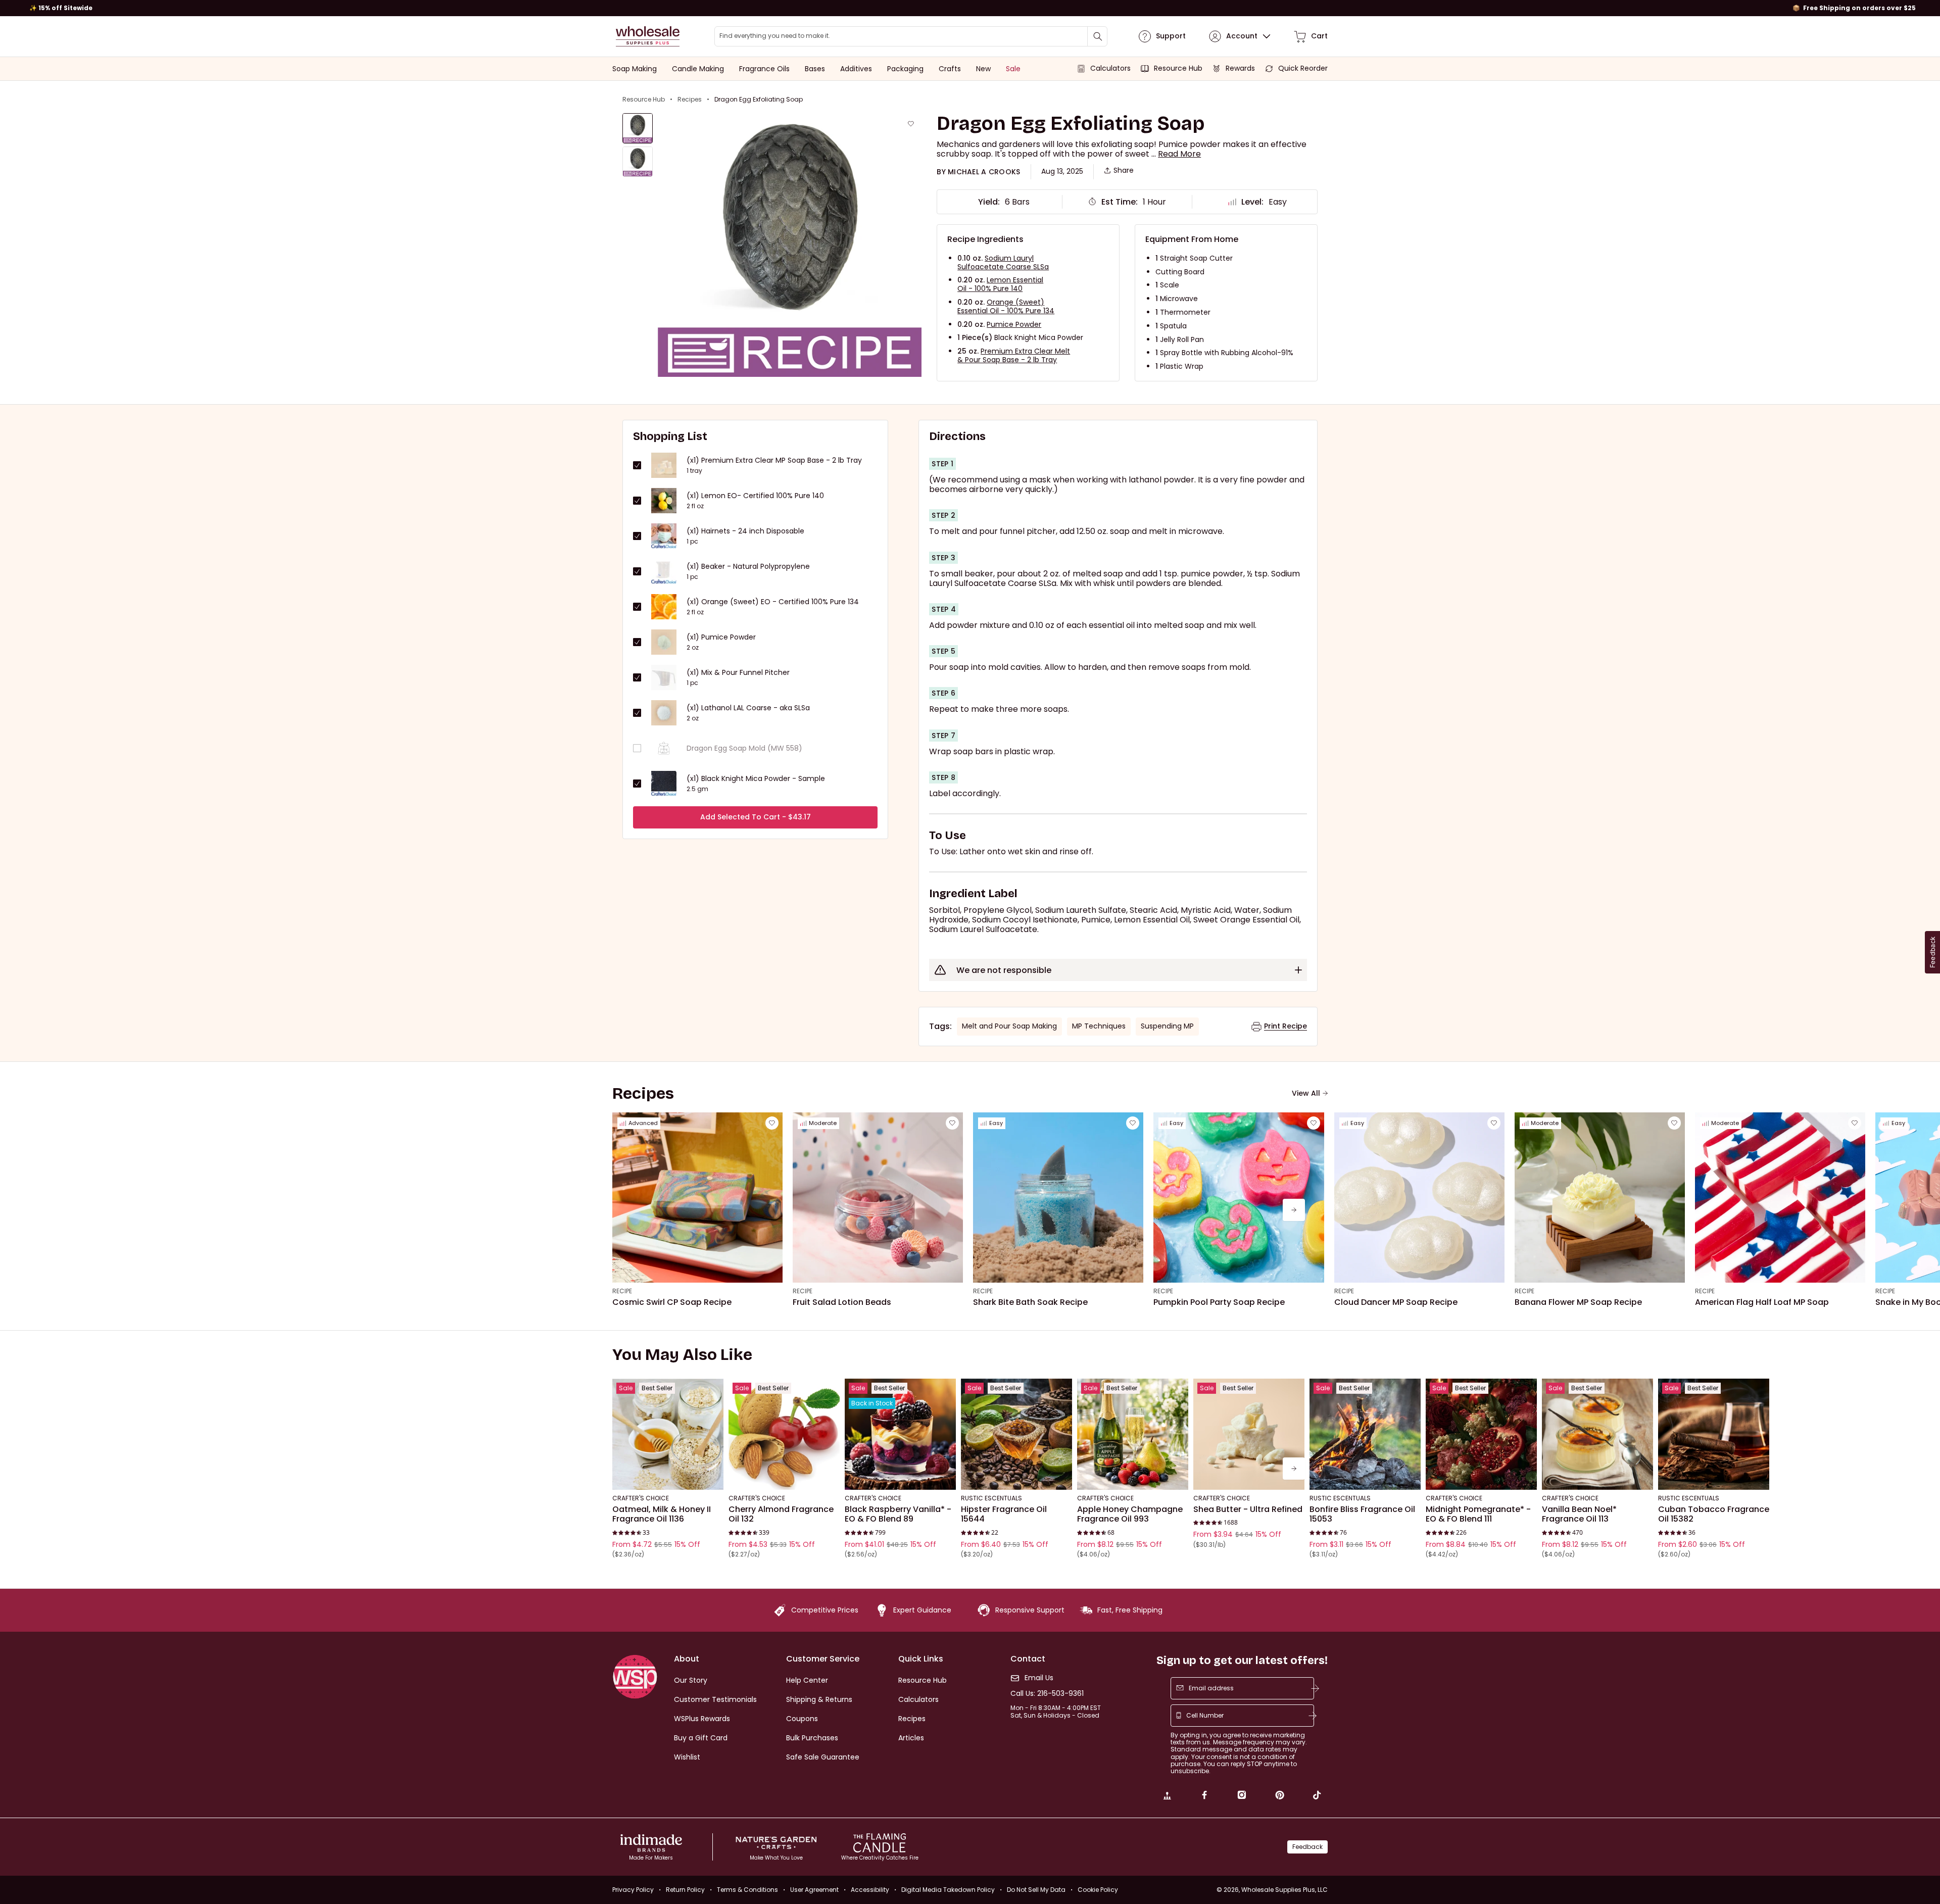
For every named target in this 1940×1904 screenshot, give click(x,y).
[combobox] (911, 36)
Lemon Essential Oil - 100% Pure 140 (1000, 284)
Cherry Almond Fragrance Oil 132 (781, 1514)
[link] (1167, 1796)
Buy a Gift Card (701, 1738)
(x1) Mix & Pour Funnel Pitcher (738, 673)
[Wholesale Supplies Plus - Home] (648, 36)
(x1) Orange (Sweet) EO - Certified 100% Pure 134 (773, 602)
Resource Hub (644, 100)
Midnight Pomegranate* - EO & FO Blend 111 (1478, 1514)
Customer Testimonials (715, 1699)
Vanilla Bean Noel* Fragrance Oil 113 (1579, 1514)
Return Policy (685, 1890)
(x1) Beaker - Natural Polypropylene (748, 567)
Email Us (1039, 1678)
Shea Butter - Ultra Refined (1248, 1509)
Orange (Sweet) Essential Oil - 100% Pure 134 (1006, 306)
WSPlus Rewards (702, 1719)
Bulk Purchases (812, 1738)
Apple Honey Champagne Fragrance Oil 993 (1130, 1514)
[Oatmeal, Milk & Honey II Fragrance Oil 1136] (668, 1434)
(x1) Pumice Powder (721, 637)
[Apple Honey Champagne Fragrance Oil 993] (1133, 1434)
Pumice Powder (1014, 324)
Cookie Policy (1098, 1890)
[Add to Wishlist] (911, 124)
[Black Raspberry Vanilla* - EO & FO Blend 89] (900, 1434)
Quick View (668, 1476)
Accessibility (870, 1890)
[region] (970, 8)
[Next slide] (1294, 1210)
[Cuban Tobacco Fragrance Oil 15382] (1714, 1434)
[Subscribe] (1315, 1688)
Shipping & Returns (819, 1699)
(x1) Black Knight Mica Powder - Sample (756, 779)
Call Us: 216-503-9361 (1047, 1694)
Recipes (690, 100)
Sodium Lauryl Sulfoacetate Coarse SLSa (1003, 262)
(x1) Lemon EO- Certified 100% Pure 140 (755, 496)
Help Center (807, 1680)
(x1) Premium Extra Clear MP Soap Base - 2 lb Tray (774, 460)
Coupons (802, 1719)
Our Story (691, 1680)
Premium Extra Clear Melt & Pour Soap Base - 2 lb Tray (1014, 355)
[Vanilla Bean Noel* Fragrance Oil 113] (1597, 1434)
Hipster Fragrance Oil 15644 (1004, 1514)
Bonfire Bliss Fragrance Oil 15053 (1362, 1514)
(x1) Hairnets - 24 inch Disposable (745, 531)
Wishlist (687, 1757)
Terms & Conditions (747, 1890)
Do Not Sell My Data (1036, 1890)
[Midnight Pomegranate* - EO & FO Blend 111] (1481, 1434)
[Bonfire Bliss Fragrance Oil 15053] (1365, 1434)
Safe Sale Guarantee (823, 1757)
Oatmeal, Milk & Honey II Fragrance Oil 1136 (662, 1514)
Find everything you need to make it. (775, 36)
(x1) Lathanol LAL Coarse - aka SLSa (748, 708)
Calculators (918, 1699)
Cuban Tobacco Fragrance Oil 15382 (1714, 1514)
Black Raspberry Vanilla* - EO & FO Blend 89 (898, 1514)
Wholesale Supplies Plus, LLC (1284, 1890)
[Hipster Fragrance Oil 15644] (1016, 1434)
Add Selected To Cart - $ (756, 817)
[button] (1179, 154)
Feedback (1307, 1847)
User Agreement (814, 1890)
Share (1124, 170)
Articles (911, 1738)
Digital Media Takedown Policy (948, 1890)
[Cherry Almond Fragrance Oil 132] (784, 1434)
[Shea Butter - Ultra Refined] (1249, 1434)
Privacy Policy (633, 1890)
